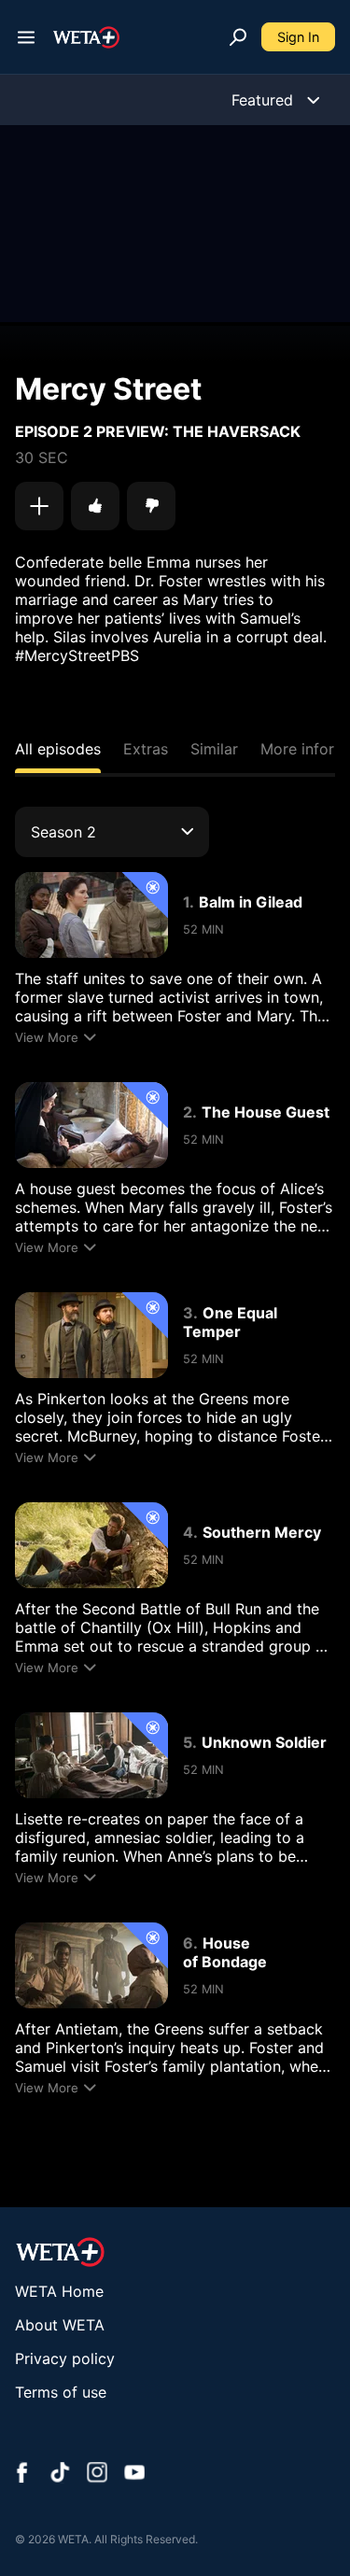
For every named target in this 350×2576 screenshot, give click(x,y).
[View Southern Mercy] (91, 1545)
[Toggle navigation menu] (26, 37)
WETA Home (59, 2291)
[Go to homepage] (86, 37)
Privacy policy (65, 2358)
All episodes (58, 749)
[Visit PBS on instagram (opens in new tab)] (97, 2474)
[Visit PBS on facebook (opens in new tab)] (22, 2474)
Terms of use (61, 2392)
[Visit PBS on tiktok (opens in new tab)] (60, 2474)
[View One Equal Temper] (91, 1335)
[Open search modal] (238, 37)
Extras (146, 749)
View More (47, 1037)
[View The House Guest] (91, 1125)
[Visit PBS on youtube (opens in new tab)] (134, 2474)
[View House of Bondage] (91, 1965)
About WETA (60, 2325)
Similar (214, 749)
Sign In (298, 37)
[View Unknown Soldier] (91, 1755)
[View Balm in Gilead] (91, 915)
